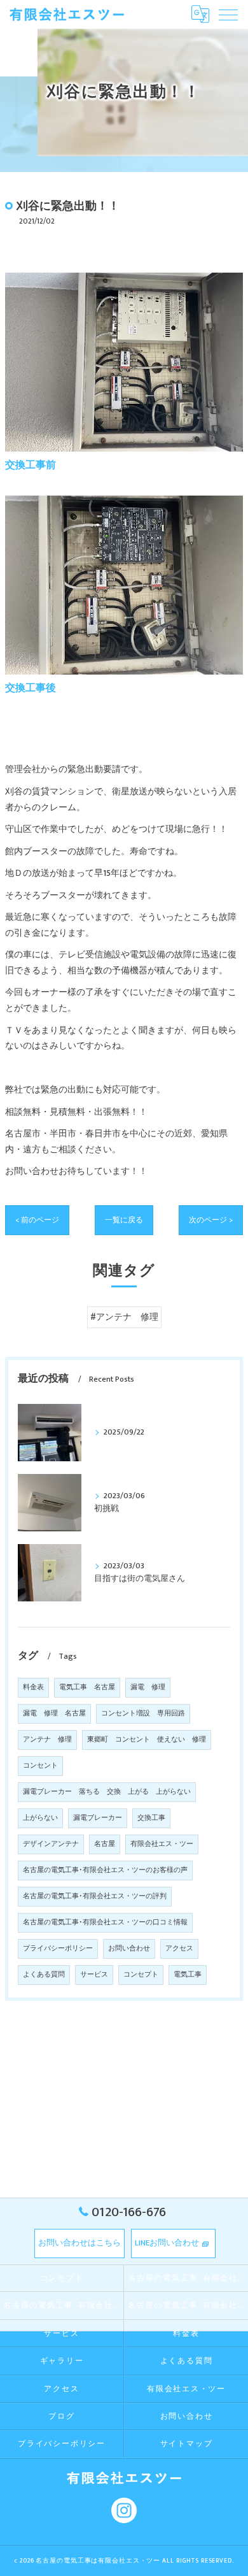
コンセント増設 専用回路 (143, 1714)
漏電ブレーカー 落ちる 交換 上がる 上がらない (107, 1792)
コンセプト (141, 1975)
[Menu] (228, 14)
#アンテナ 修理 (124, 1317)
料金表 (33, 1687)
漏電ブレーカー (98, 1818)
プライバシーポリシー (58, 1949)
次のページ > (211, 1220)
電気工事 (188, 1975)
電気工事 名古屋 (87, 1687)
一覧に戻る (124, 1220)
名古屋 (105, 1844)
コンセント (40, 1766)
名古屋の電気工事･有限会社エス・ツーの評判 (95, 1896)
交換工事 (151, 1818)
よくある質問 (44, 1975)
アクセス (179, 1949)
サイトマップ (187, 2444)
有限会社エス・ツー (162, 1844)
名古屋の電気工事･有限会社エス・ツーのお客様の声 (105, 1870)
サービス (94, 1975)
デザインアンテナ (51, 1844)
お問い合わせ (129, 1949)
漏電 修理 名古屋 (54, 1714)
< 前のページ (37, 1220)
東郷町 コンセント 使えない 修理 (147, 1740)
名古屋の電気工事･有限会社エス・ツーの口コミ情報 (105, 1922)
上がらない (40, 1818)
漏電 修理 (148, 1687)
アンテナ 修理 (47, 1740)
